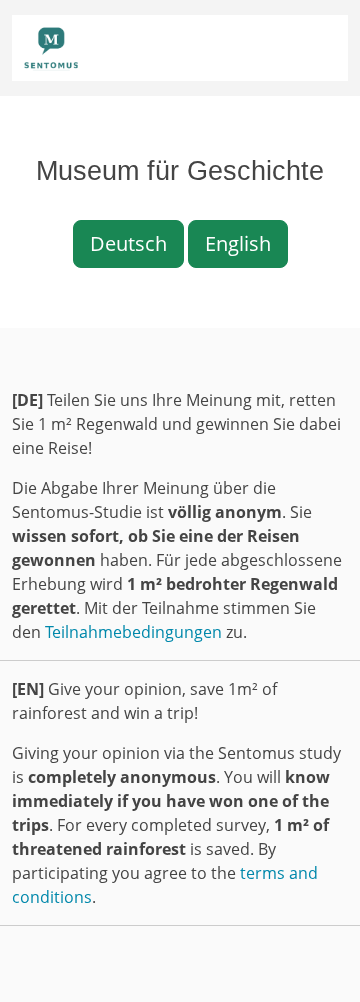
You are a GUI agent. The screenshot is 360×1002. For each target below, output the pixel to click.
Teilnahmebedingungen (133, 632)
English (238, 243)
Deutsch (128, 243)
